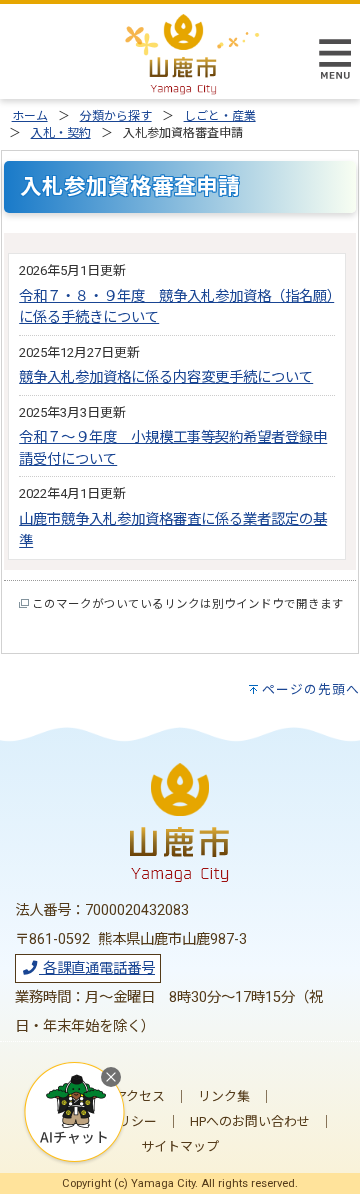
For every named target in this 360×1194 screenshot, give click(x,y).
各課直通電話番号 (97, 968)
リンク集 (224, 1096)
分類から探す (116, 116)
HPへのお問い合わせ (250, 1121)
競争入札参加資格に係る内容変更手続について (166, 377)
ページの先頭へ (311, 689)
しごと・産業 (220, 116)
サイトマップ (180, 1146)
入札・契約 (61, 133)
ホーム (30, 116)
